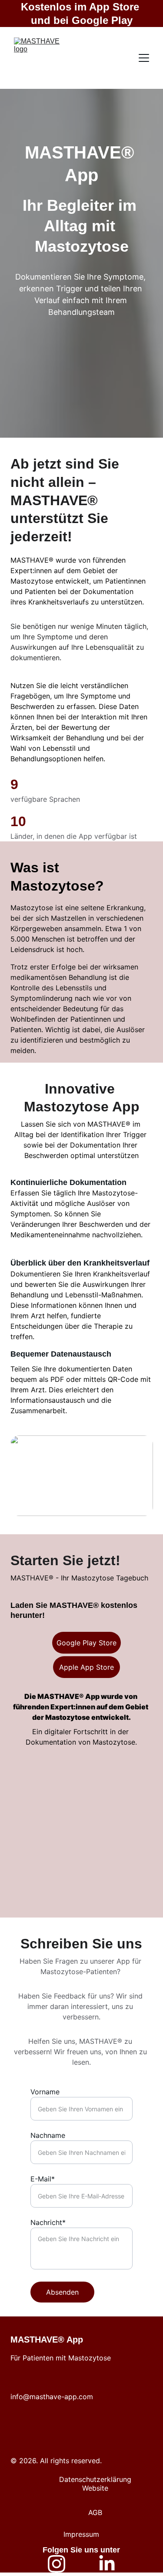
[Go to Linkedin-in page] (107, 2564)
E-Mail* (43, 2179)
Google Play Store (86, 1643)
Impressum (81, 2534)
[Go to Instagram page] (57, 2564)
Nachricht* (48, 2222)
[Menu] (144, 58)
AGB (95, 2512)
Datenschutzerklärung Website (95, 2484)
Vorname (45, 2092)
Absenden (62, 2292)
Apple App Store (86, 1667)
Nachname (48, 2135)
